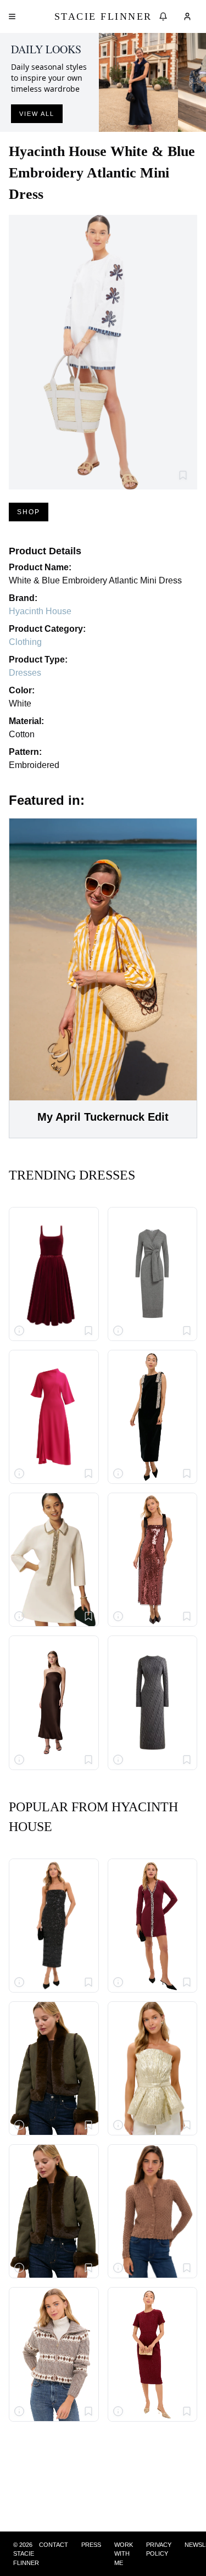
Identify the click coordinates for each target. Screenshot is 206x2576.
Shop (29, 512)
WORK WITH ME (124, 2554)
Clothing (25, 642)
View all (37, 114)
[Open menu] (12, 16)
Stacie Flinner (103, 16)
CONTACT (54, 2545)
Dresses (25, 673)
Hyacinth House (40, 611)
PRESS (91, 2545)
